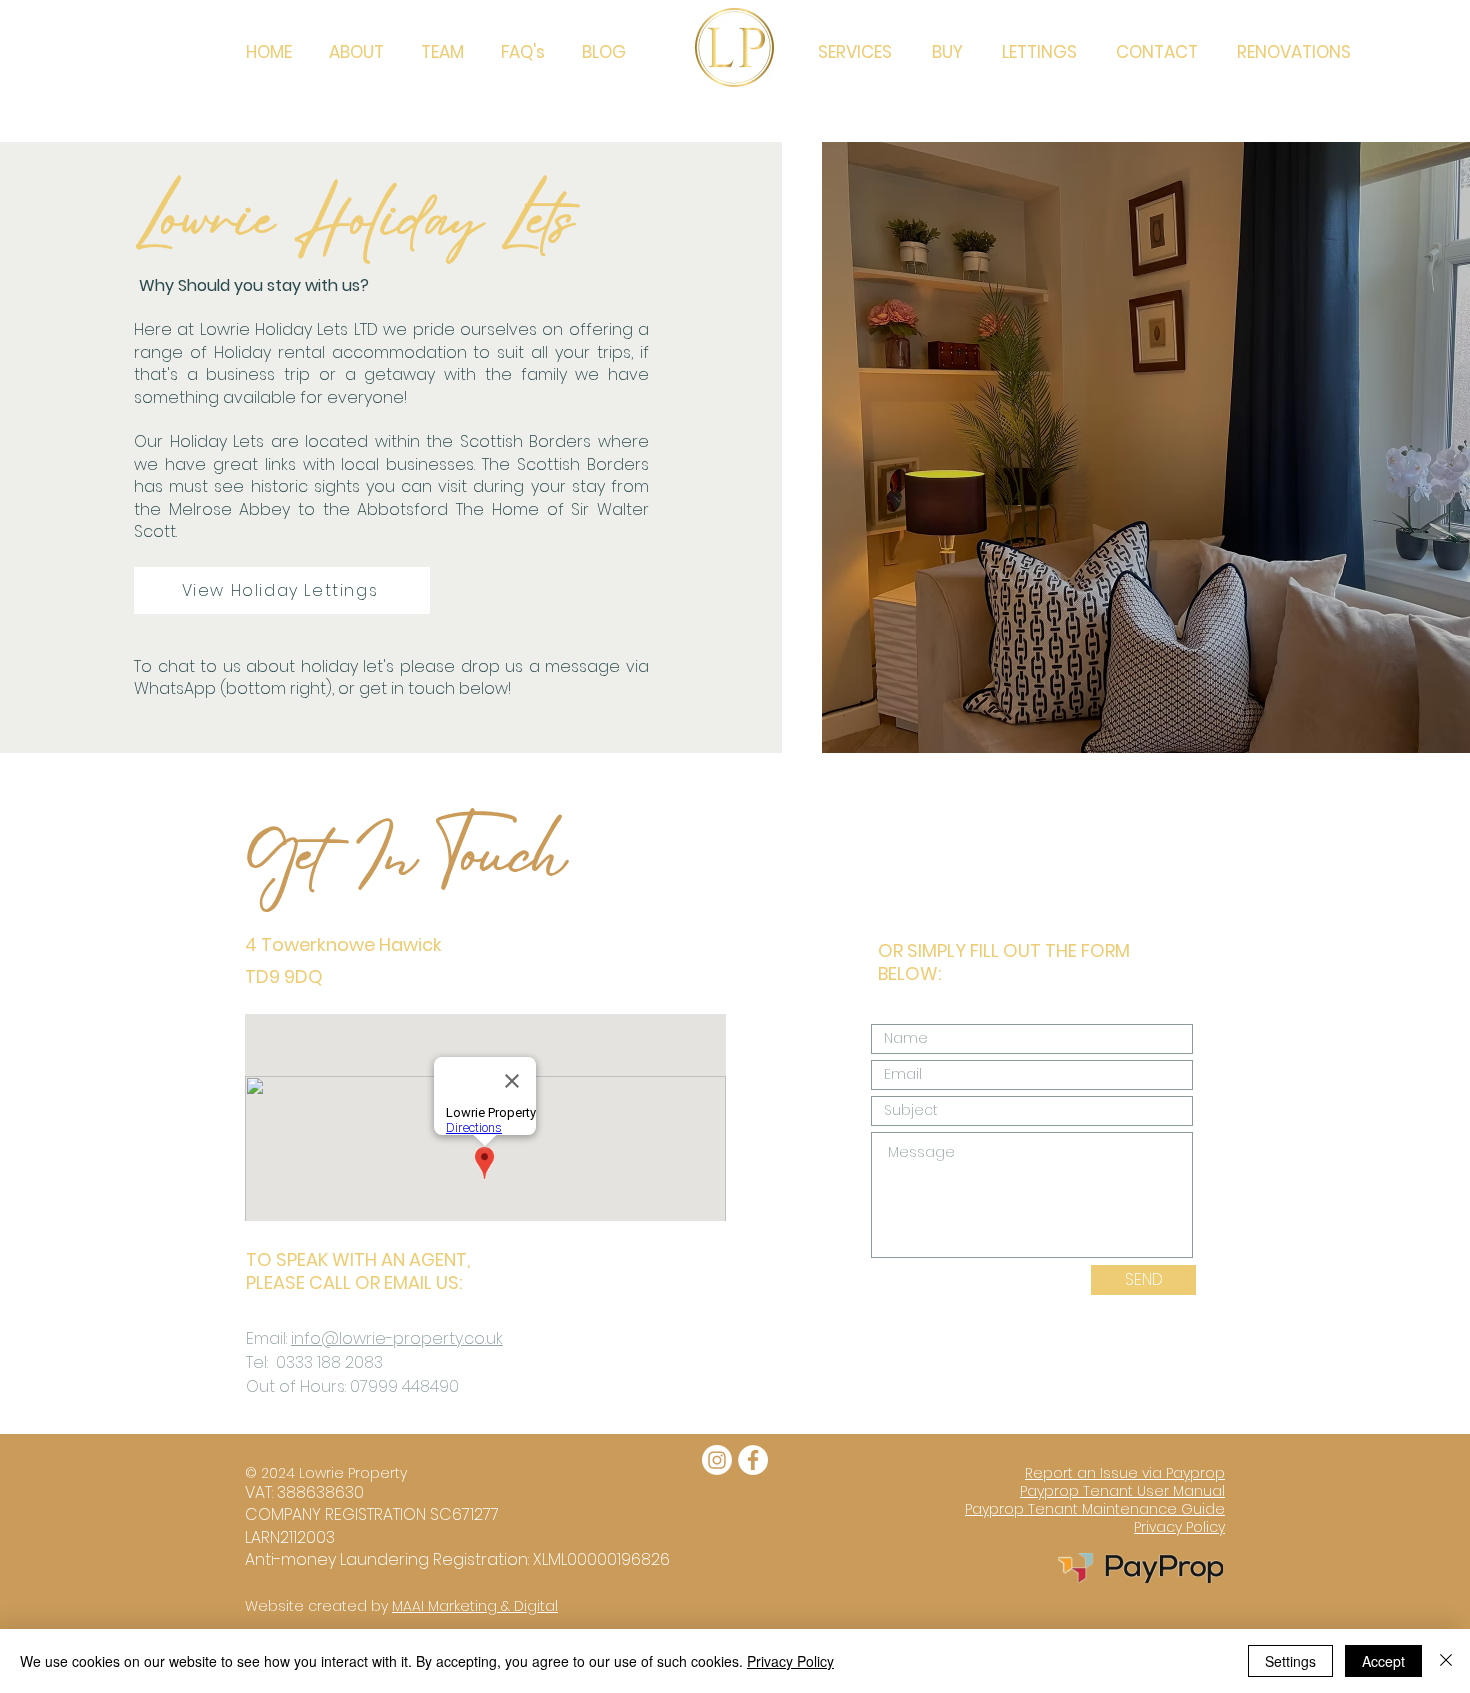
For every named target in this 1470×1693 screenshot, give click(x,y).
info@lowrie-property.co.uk (397, 1338)
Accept (1383, 1661)
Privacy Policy (790, 1661)
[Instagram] (717, 1460)
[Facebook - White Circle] (753, 1460)
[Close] (1446, 1661)
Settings (1290, 1661)
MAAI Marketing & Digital (475, 1606)
